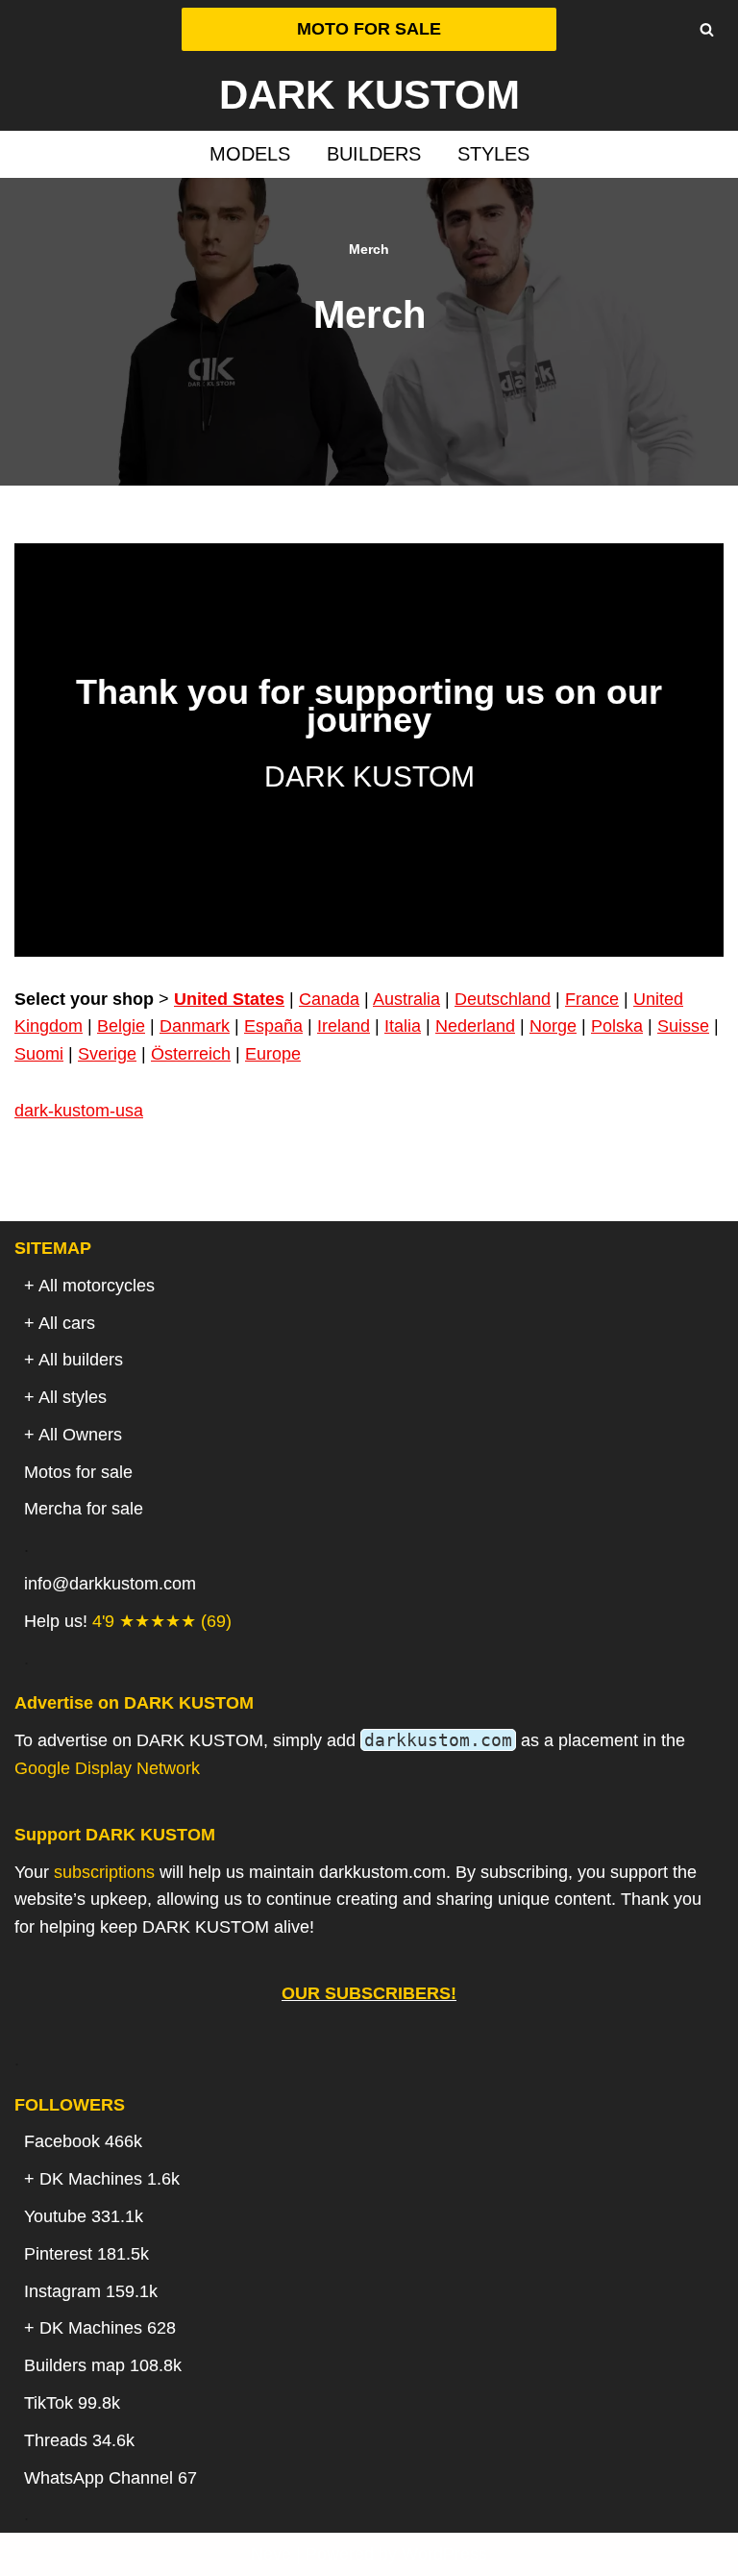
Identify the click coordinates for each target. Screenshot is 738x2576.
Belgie (121, 1026)
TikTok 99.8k (72, 2403)
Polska (617, 1026)
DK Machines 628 (108, 2328)
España (273, 1026)
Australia (406, 999)
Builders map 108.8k (103, 2365)
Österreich (191, 1054)
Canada (329, 999)
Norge (553, 1026)
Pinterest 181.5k (86, 2254)
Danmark (195, 1026)
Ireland (344, 1026)
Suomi (39, 1054)
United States (229, 999)
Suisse (683, 1026)
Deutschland (503, 999)
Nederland (475, 1026)
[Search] (707, 29)
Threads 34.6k (79, 2440)
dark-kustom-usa (79, 1111)
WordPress (444, 2554)
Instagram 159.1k (91, 2291)
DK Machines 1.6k (110, 2179)
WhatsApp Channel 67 (111, 2478)
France (592, 999)
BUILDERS (374, 154)
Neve (271, 2554)
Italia (403, 1026)
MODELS (250, 154)
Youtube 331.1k (84, 2216)
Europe (273, 1054)
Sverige (107, 1054)
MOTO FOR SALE (369, 29)
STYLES (493, 154)
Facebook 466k (83, 2141)
